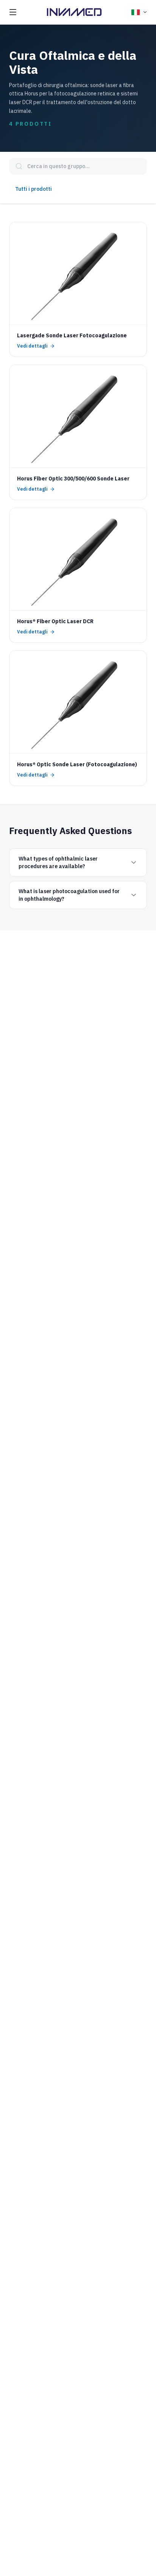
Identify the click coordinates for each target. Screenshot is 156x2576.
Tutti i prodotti (34, 189)
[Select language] (139, 12)
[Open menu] (13, 12)
